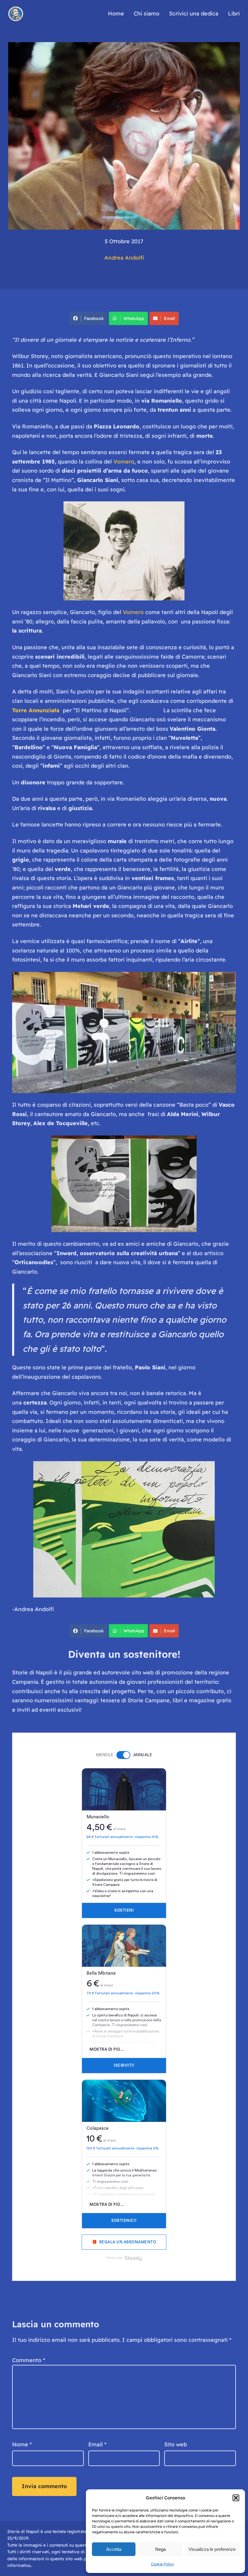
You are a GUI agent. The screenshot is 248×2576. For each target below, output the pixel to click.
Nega (160, 2549)
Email (170, 318)
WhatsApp (134, 318)
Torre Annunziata (36, 710)
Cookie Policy (162, 2564)
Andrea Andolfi (124, 258)
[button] (236, 2498)
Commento (29, 2360)
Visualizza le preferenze (212, 2549)
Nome (22, 2444)
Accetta (114, 2549)
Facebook (94, 318)
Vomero (124, 462)
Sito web (176, 2444)
